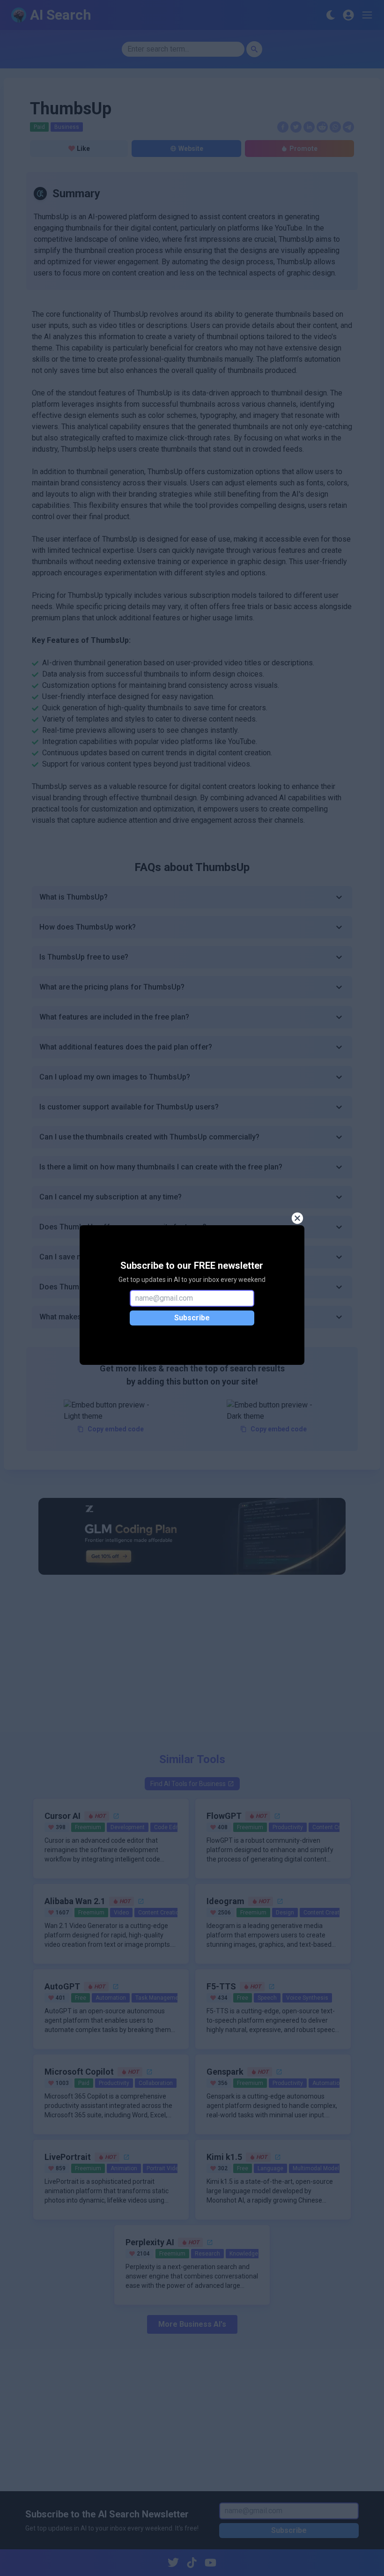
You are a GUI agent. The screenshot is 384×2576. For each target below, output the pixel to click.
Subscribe (192, 1318)
